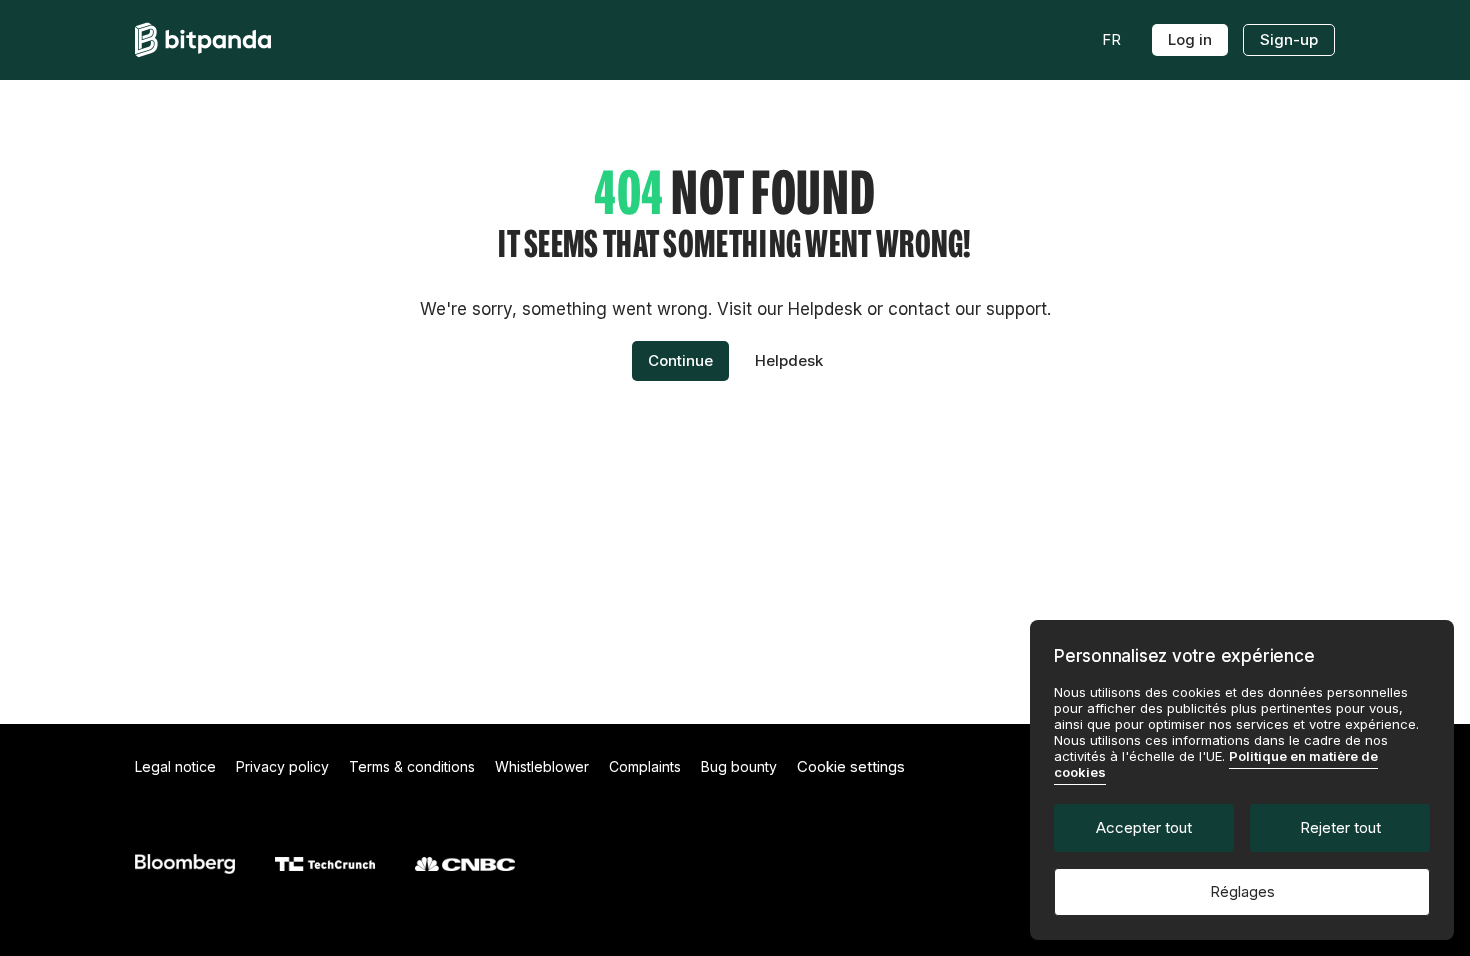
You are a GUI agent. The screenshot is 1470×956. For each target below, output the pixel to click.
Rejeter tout (1340, 827)
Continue (680, 360)
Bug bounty (739, 766)
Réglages (1242, 891)
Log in (1190, 39)
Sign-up (1289, 39)
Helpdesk (789, 360)
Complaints (645, 766)
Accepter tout (1144, 827)
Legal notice (175, 766)
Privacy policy (282, 766)
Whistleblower (542, 766)
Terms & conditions (412, 766)
